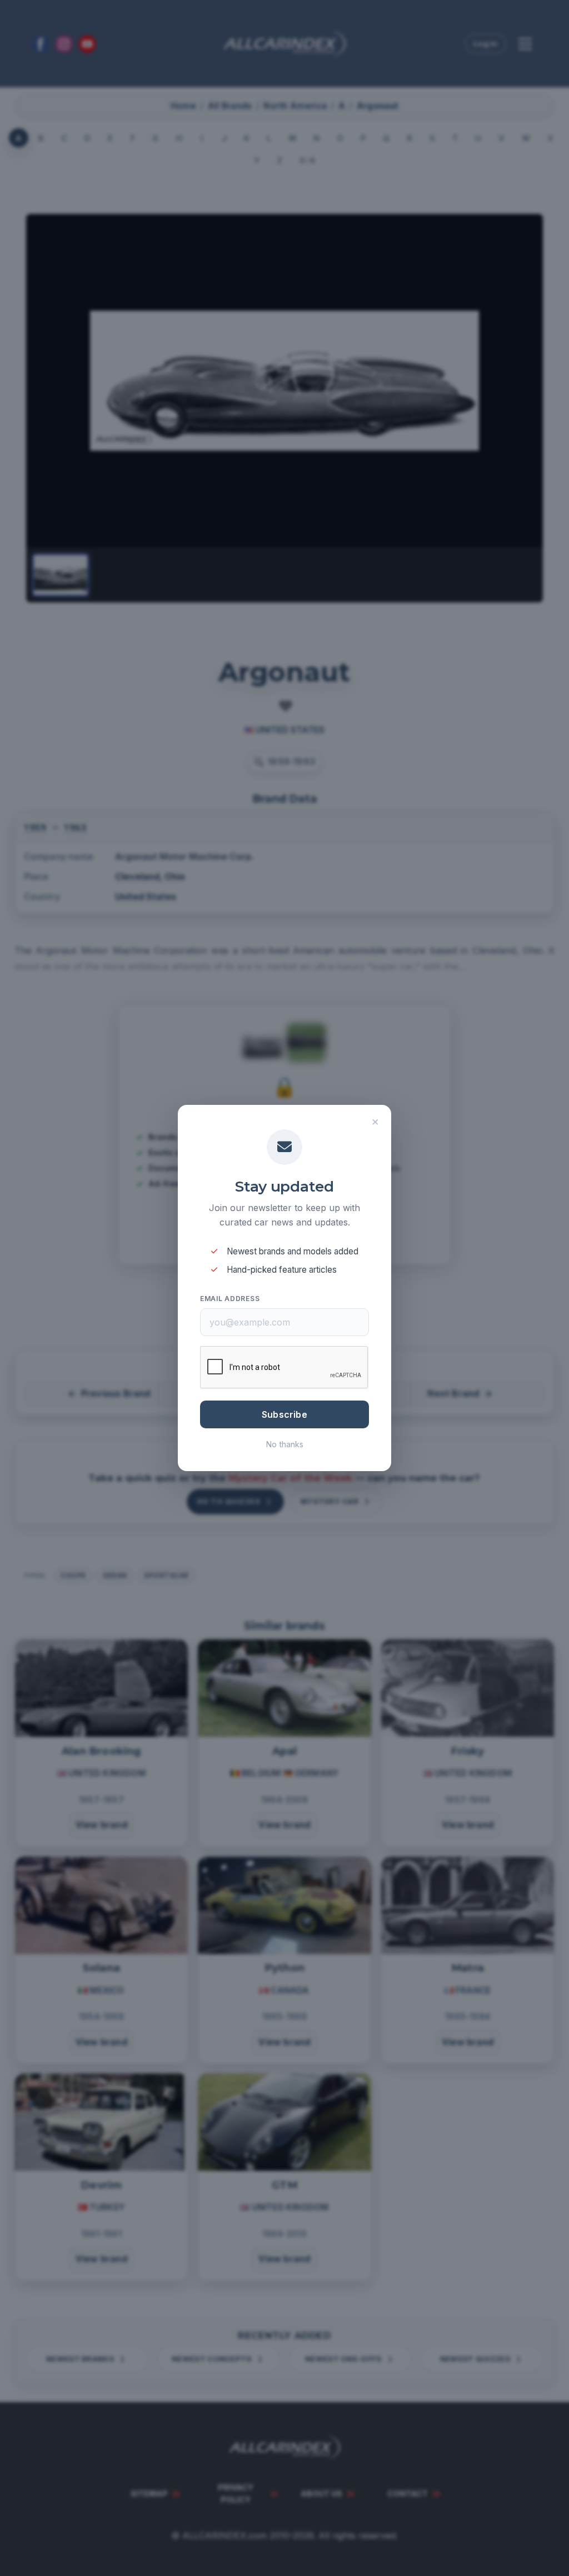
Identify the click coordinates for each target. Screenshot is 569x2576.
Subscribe (284, 1414)
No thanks (285, 1444)
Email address (230, 1299)
